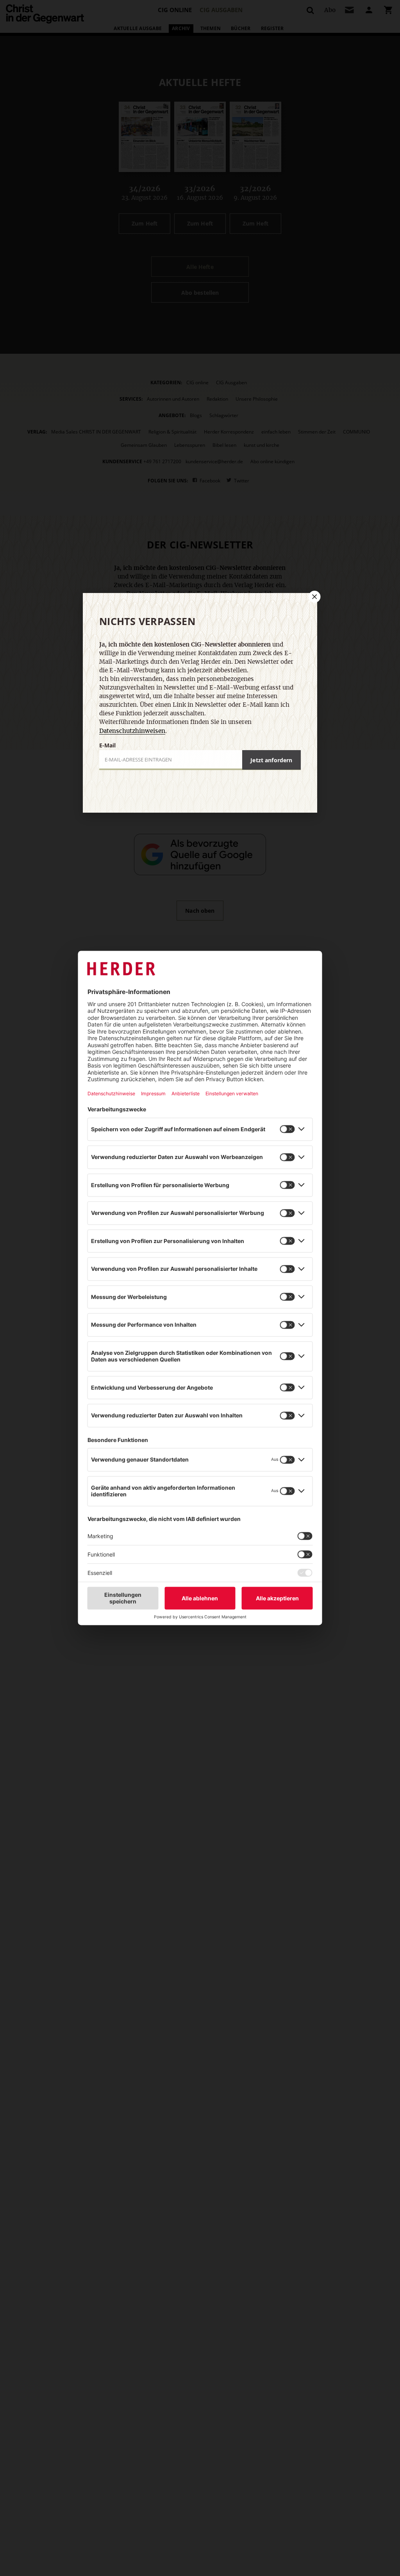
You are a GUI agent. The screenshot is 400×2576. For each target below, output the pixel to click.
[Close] (314, 597)
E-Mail (107, 745)
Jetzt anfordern (271, 760)
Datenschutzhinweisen (132, 731)
